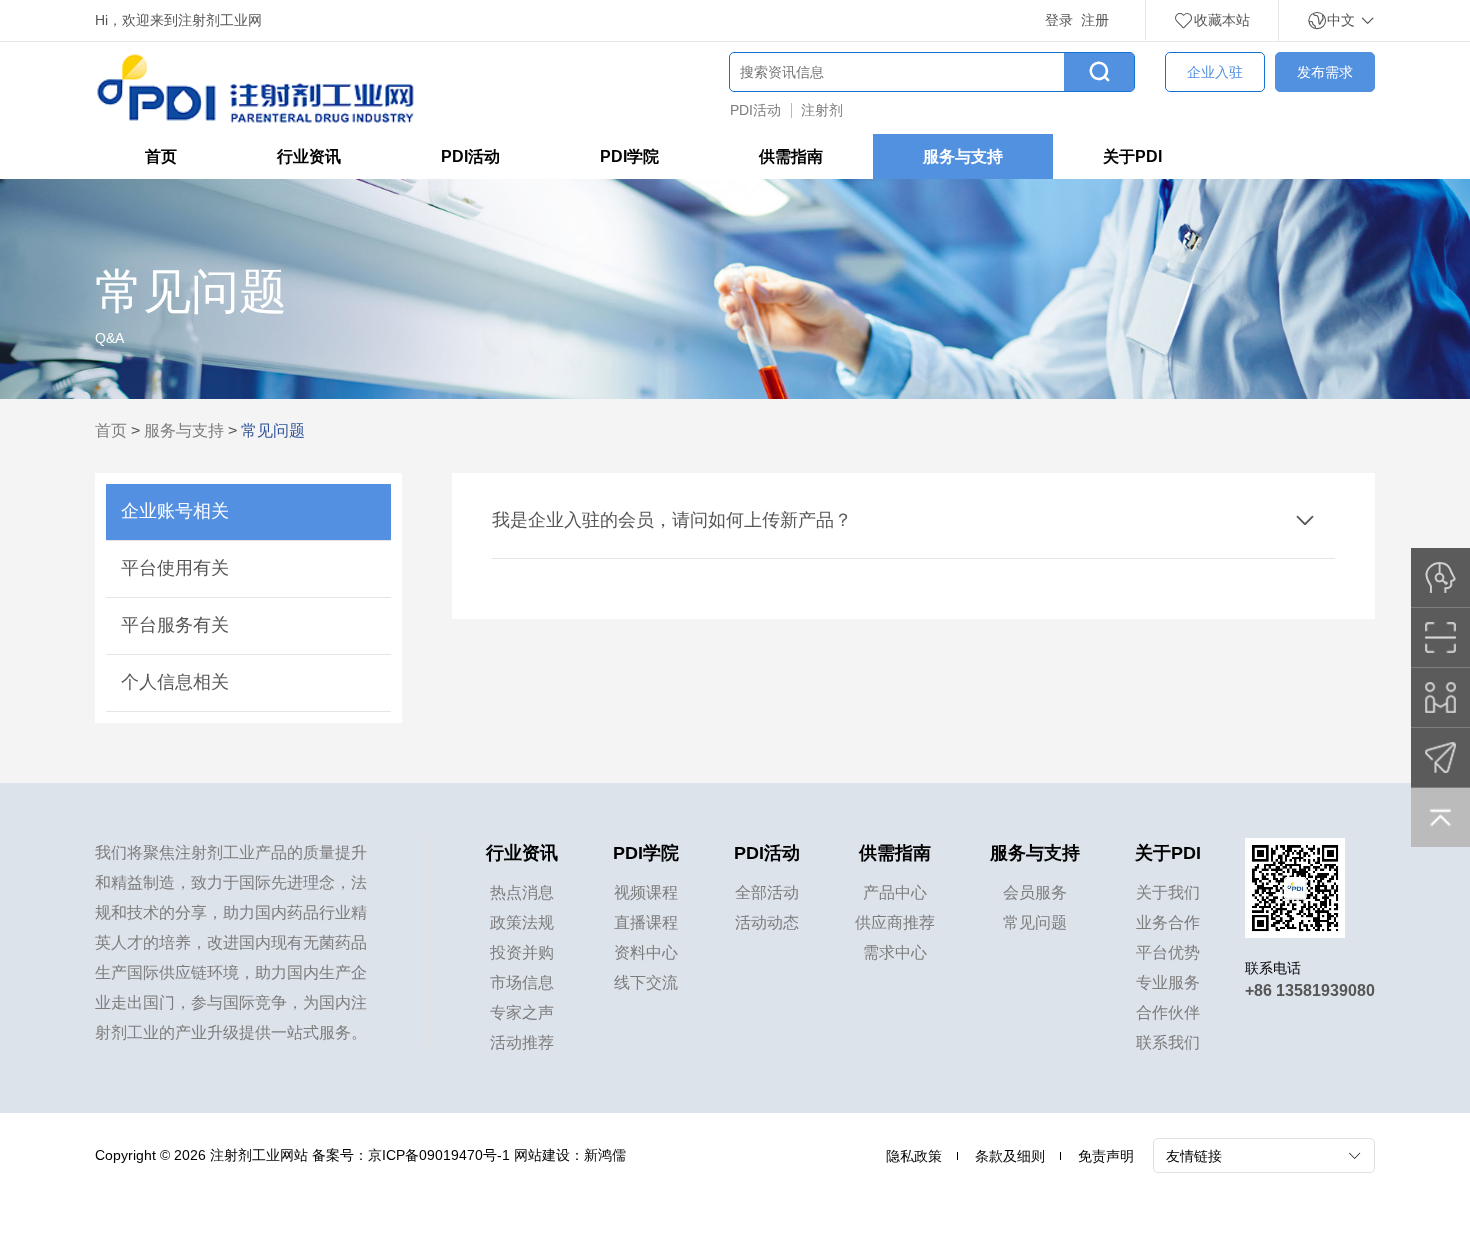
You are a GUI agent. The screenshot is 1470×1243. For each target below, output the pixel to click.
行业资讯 (309, 156)
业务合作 (1168, 922)
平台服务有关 (175, 625)
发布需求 (1325, 72)
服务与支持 (963, 156)
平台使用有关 (175, 568)
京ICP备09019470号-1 (439, 1155)
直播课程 (646, 922)
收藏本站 (1222, 20)
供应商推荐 (895, 922)
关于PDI (1132, 156)
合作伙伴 (1168, 1012)
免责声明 (1106, 1156)
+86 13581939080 (1310, 990)
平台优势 (1168, 952)
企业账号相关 (175, 511)
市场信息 (522, 982)
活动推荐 (522, 1042)
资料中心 (646, 952)
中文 (1343, 20)
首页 (161, 156)
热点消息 (522, 892)
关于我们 (1168, 892)
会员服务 (1035, 892)
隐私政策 (914, 1156)
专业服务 (1168, 982)
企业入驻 (1215, 72)
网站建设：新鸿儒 (570, 1155)
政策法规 (522, 922)
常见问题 (1035, 922)
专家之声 (522, 1012)
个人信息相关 (175, 682)
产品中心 (895, 892)
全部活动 (767, 892)
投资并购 (522, 952)
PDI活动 (755, 110)
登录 (1059, 20)
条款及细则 (1010, 1156)
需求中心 (895, 952)
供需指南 (791, 156)
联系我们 (1168, 1042)
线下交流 (646, 982)
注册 (1095, 20)
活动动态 (767, 922)
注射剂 (822, 110)
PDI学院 (629, 156)
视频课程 (646, 892)
